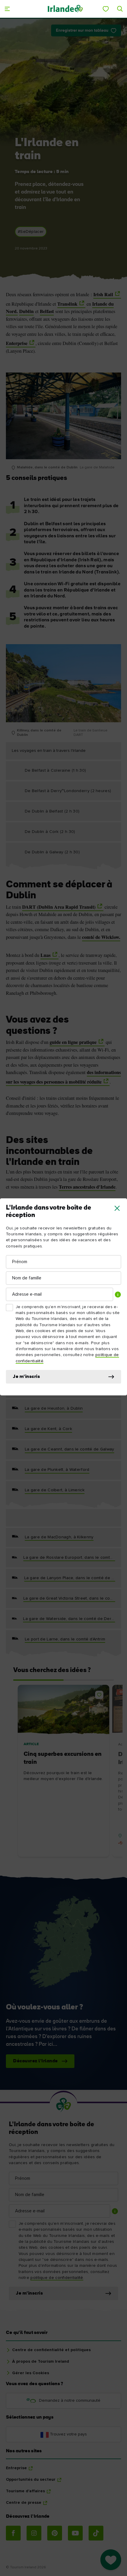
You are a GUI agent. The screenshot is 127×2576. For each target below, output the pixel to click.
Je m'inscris (26, 1377)
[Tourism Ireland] (65, 9)
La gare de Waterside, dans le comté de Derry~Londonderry (69, 1619)
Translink (67, 304)
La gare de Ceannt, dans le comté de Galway (70, 1449)
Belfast (47, 311)
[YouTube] (75, 2533)
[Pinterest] (55, 2533)
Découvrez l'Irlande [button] (35, 2061)
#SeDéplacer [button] (31, 232)
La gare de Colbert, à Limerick (55, 1490)
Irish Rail (103, 294)
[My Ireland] (106, 9)
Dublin (26, 311)
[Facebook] (13, 2533)
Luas (45, 955)
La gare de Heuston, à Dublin (54, 1408)
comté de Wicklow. (101, 937)
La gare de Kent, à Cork (48, 1429)
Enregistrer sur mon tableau (82, 31)
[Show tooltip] (118, 1295)
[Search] (120, 9)
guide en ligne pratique (73, 1042)
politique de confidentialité (57, 2278)
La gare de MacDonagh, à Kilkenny (59, 1537)
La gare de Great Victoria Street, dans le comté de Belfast (69, 1598)
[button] (117, 1208)
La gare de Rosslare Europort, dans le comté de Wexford (69, 1558)
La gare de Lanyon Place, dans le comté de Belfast (70, 1578)
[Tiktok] (96, 2533)
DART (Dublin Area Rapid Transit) (59, 907)
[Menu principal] (7, 9)
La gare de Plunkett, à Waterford (57, 1470)
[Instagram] (34, 2533)
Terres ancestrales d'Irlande (87, 1187)
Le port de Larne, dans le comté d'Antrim (65, 1639)
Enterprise (17, 343)
